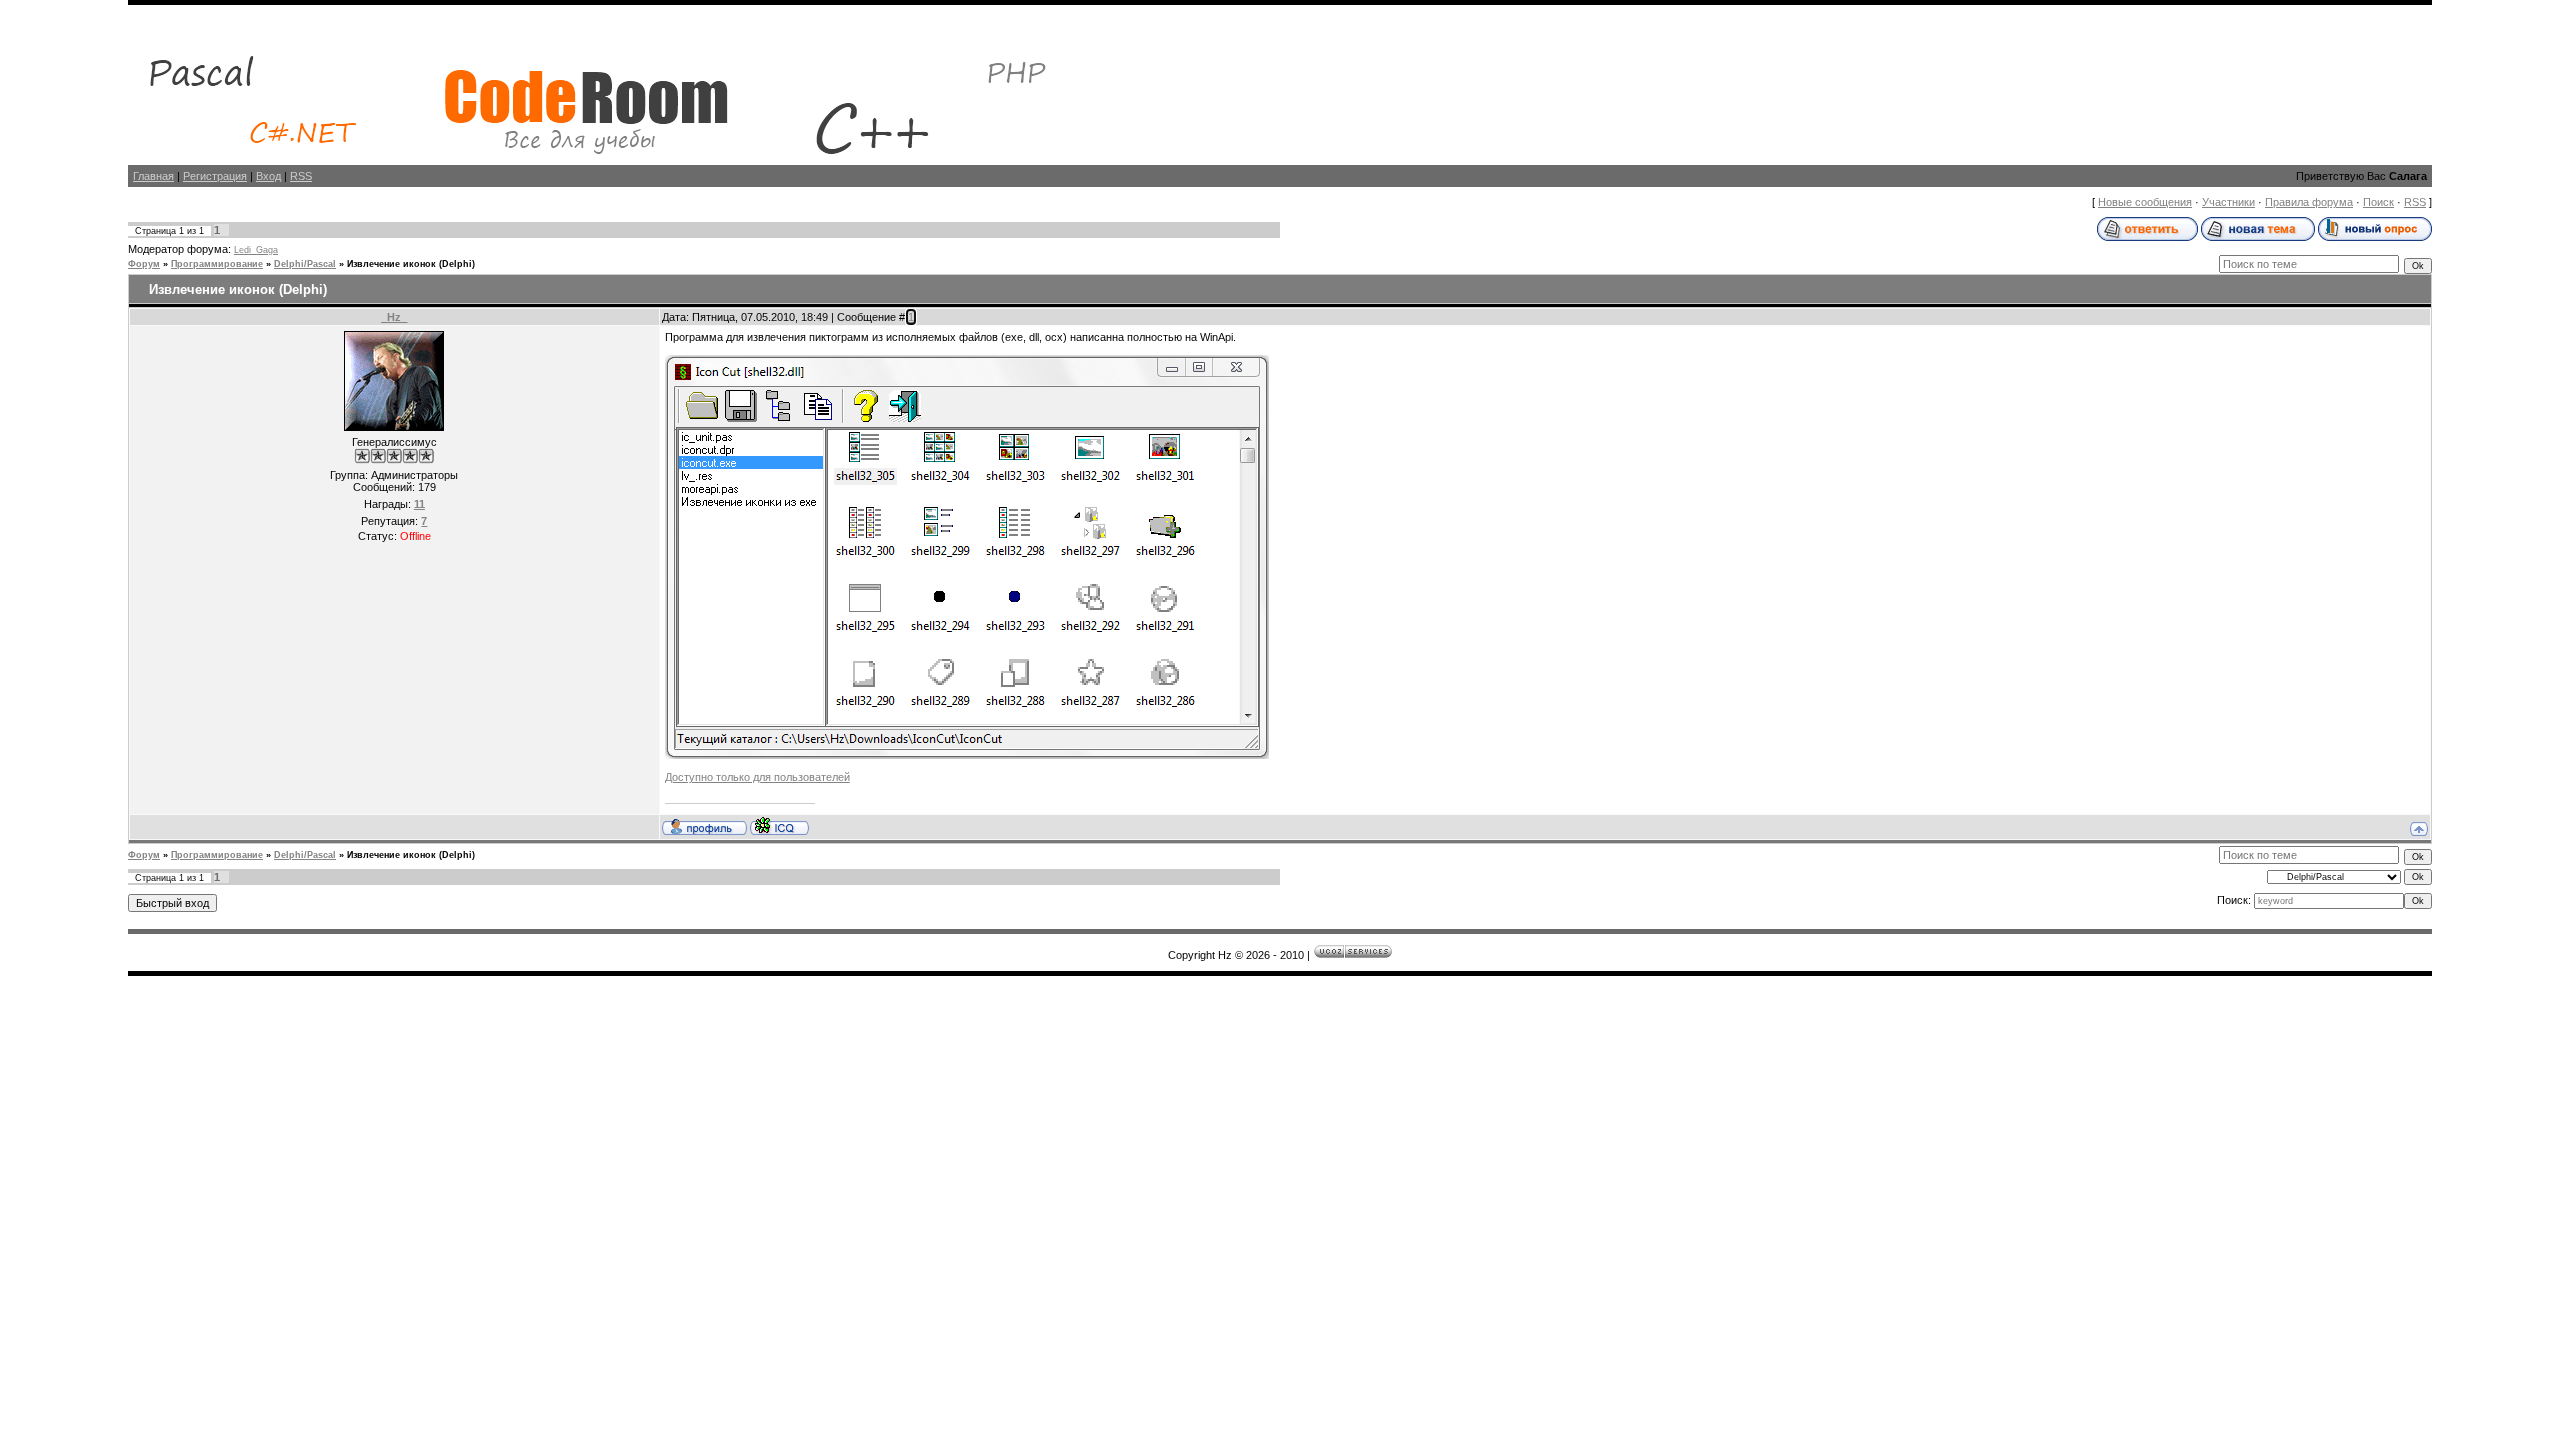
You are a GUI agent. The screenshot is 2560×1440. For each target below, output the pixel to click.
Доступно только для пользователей (757, 777)
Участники (2228, 202)
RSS (301, 176)
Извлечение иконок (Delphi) (411, 264)
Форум (144, 264)
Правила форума (2309, 202)
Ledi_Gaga (256, 250)
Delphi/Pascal (305, 264)
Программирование (217, 264)
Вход (268, 176)
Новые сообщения (2145, 202)
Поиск (2378, 202)
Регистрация (215, 176)
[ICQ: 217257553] (779, 826)
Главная (153, 176)
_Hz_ (394, 317)
